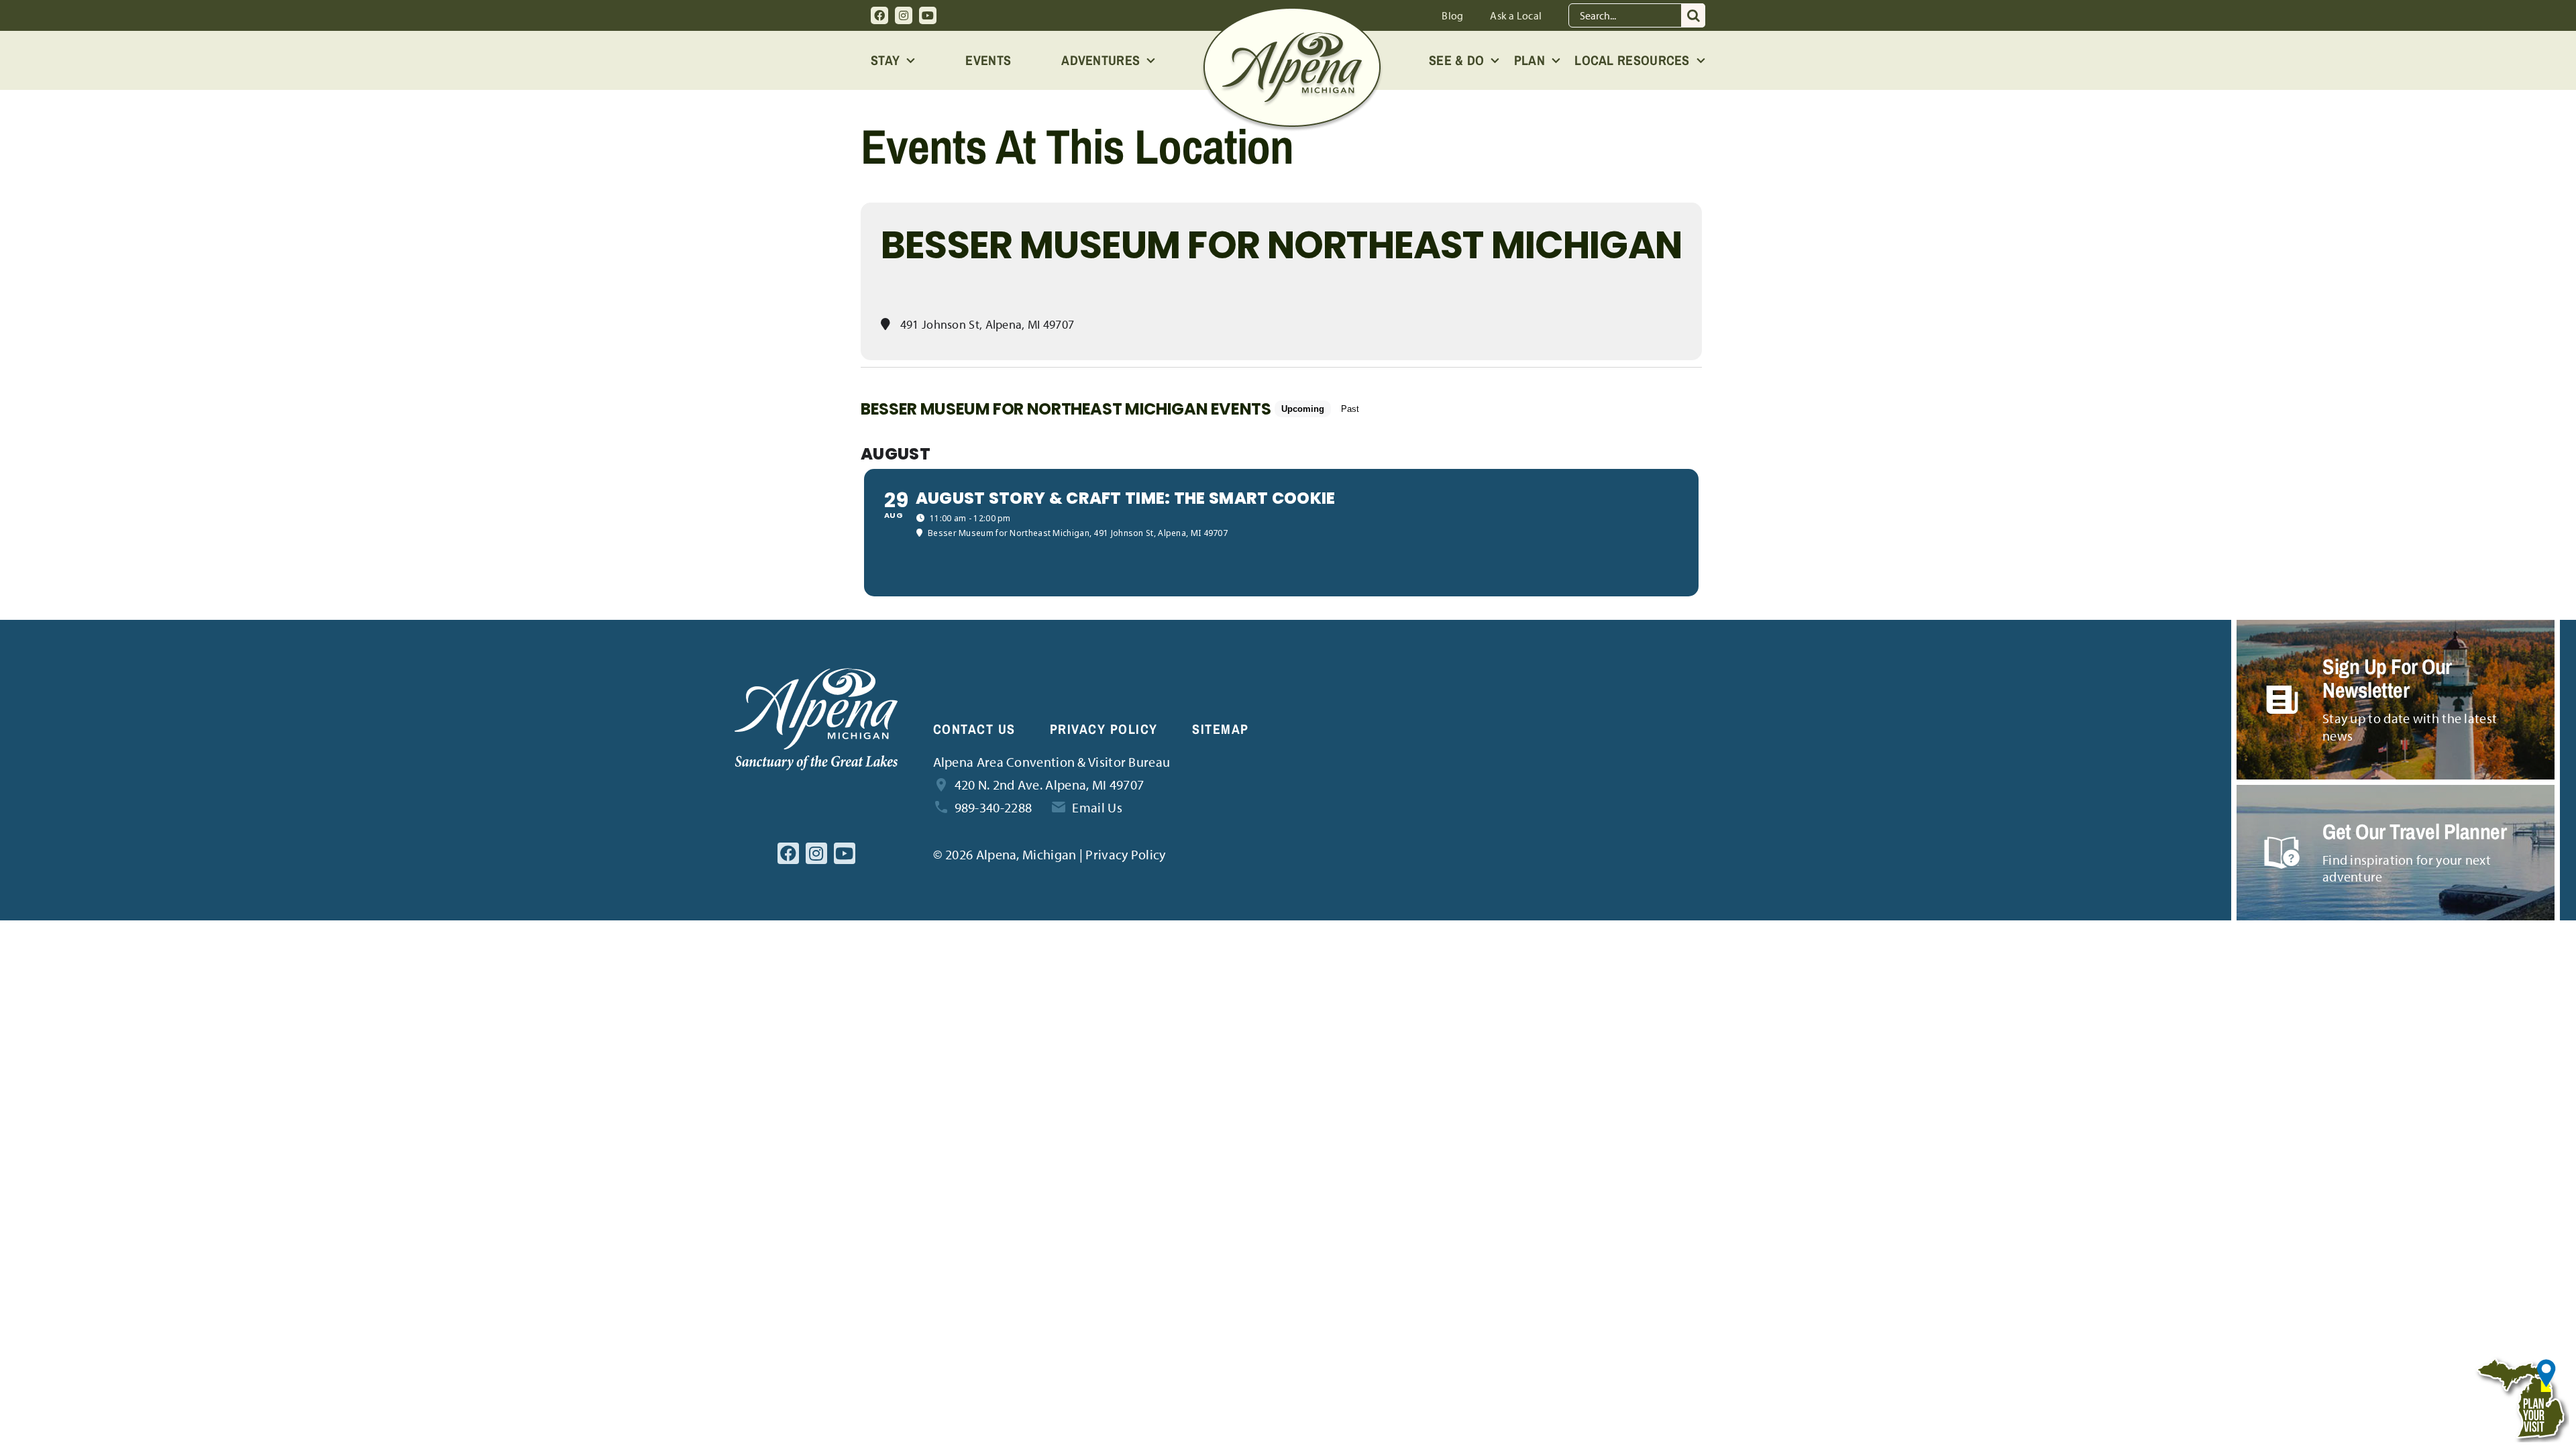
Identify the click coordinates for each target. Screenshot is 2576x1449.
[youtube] (928, 15)
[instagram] (904, 15)
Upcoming (1303, 409)
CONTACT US (974, 729)
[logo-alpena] (1292, 14)
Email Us (1097, 807)
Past (1350, 409)
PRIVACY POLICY (1104, 729)
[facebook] (879, 15)
